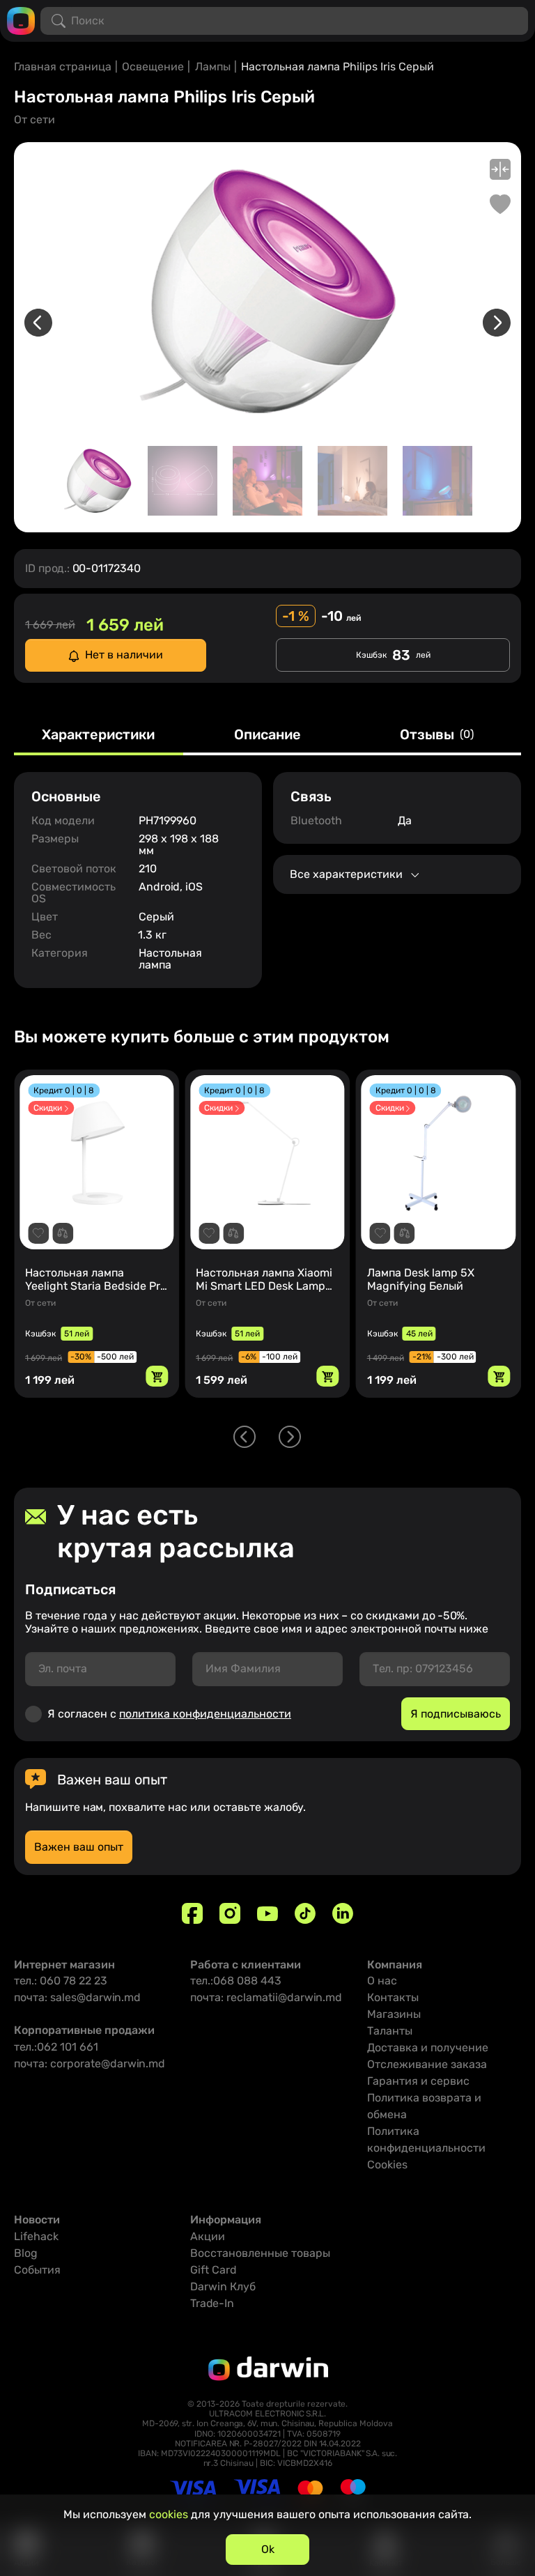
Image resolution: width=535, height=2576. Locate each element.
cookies (169, 2514)
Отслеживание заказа (427, 2064)
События (37, 2270)
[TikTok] (305, 1913)
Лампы (213, 67)
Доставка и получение (428, 2047)
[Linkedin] (343, 1913)
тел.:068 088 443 (236, 1981)
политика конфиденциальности (205, 1714)
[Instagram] (230, 1913)
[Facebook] (192, 1913)
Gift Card (214, 2270)
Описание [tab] (267, 735)
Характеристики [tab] (98, 735)
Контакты (393, 1997)
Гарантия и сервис (418, 2081)
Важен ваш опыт (79, 1847)
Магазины (394, 2014)
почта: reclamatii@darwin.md (266, 1997)
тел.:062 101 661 (56, 2047)
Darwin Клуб (223, 2286)
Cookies (387, 2165)
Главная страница (63, 67)
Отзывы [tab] (437, 735)
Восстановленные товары (260, 2253)
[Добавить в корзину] (157, 1376)
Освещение (153, 67)
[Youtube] (267, 1913)
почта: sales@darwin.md (77, 1997)
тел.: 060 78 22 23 (61, 1981)
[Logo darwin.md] (21, 20)
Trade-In (212, 2303)
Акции (208, 2236)
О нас (382, 1981)
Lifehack (36, 2236)
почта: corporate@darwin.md (90, 2064)
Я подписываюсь (456, 1714)
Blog (26, 2253)
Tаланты (390, 2031)
